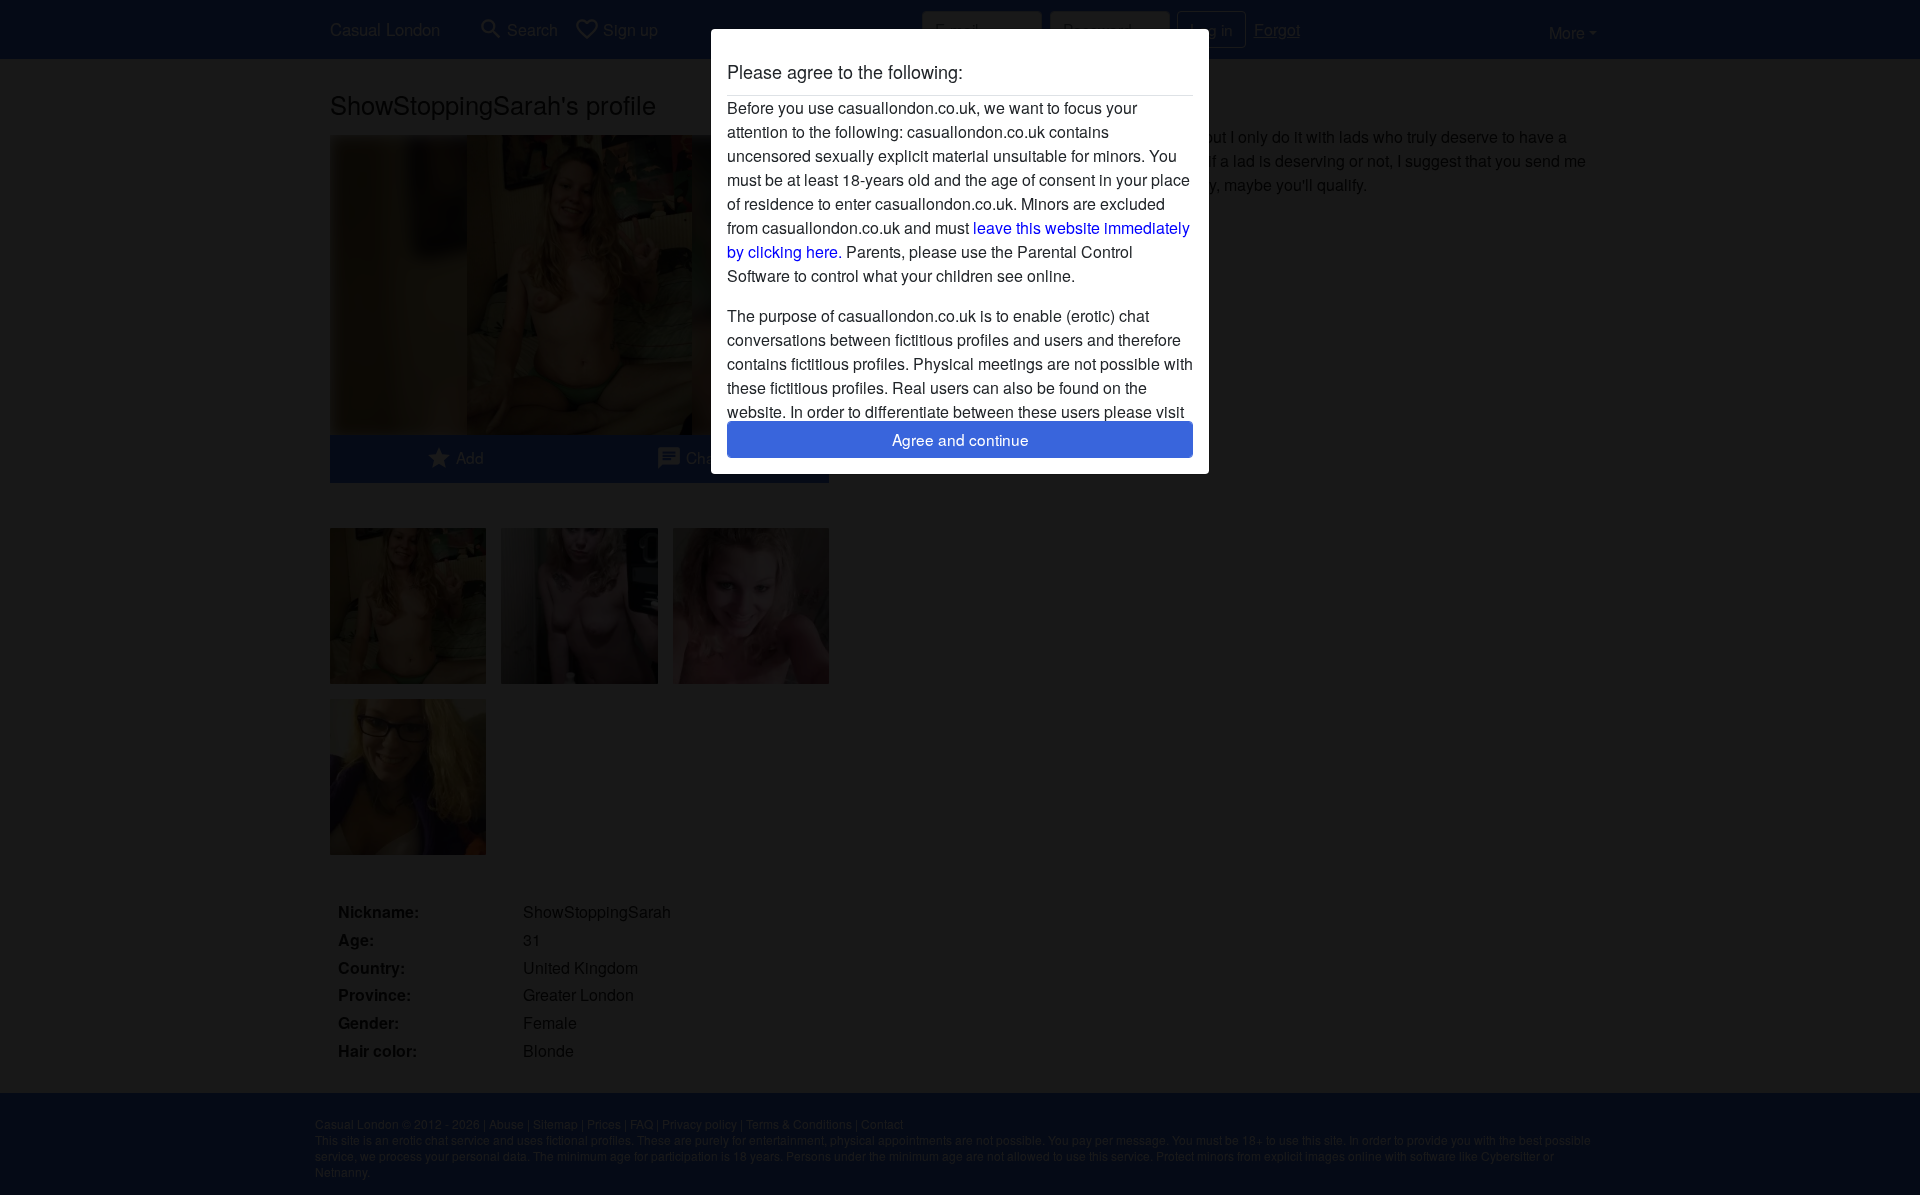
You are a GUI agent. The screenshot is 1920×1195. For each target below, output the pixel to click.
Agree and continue (960, 439)
